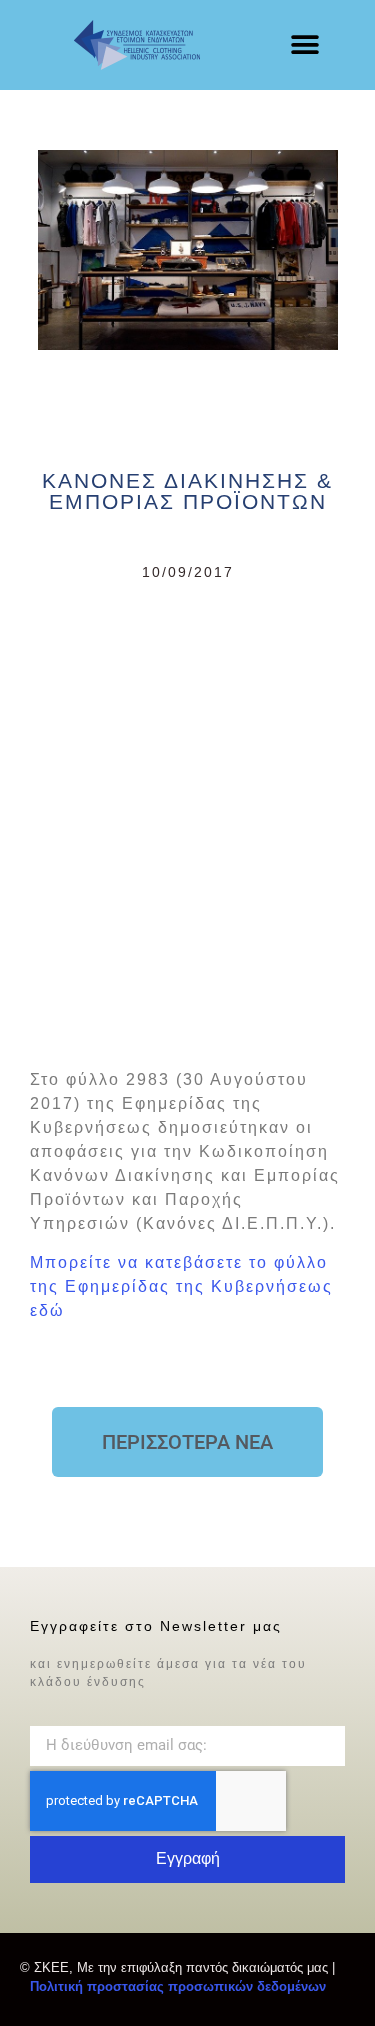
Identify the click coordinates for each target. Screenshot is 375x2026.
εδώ (47, 1310)
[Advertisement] (187, 820)
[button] (304, 45)
